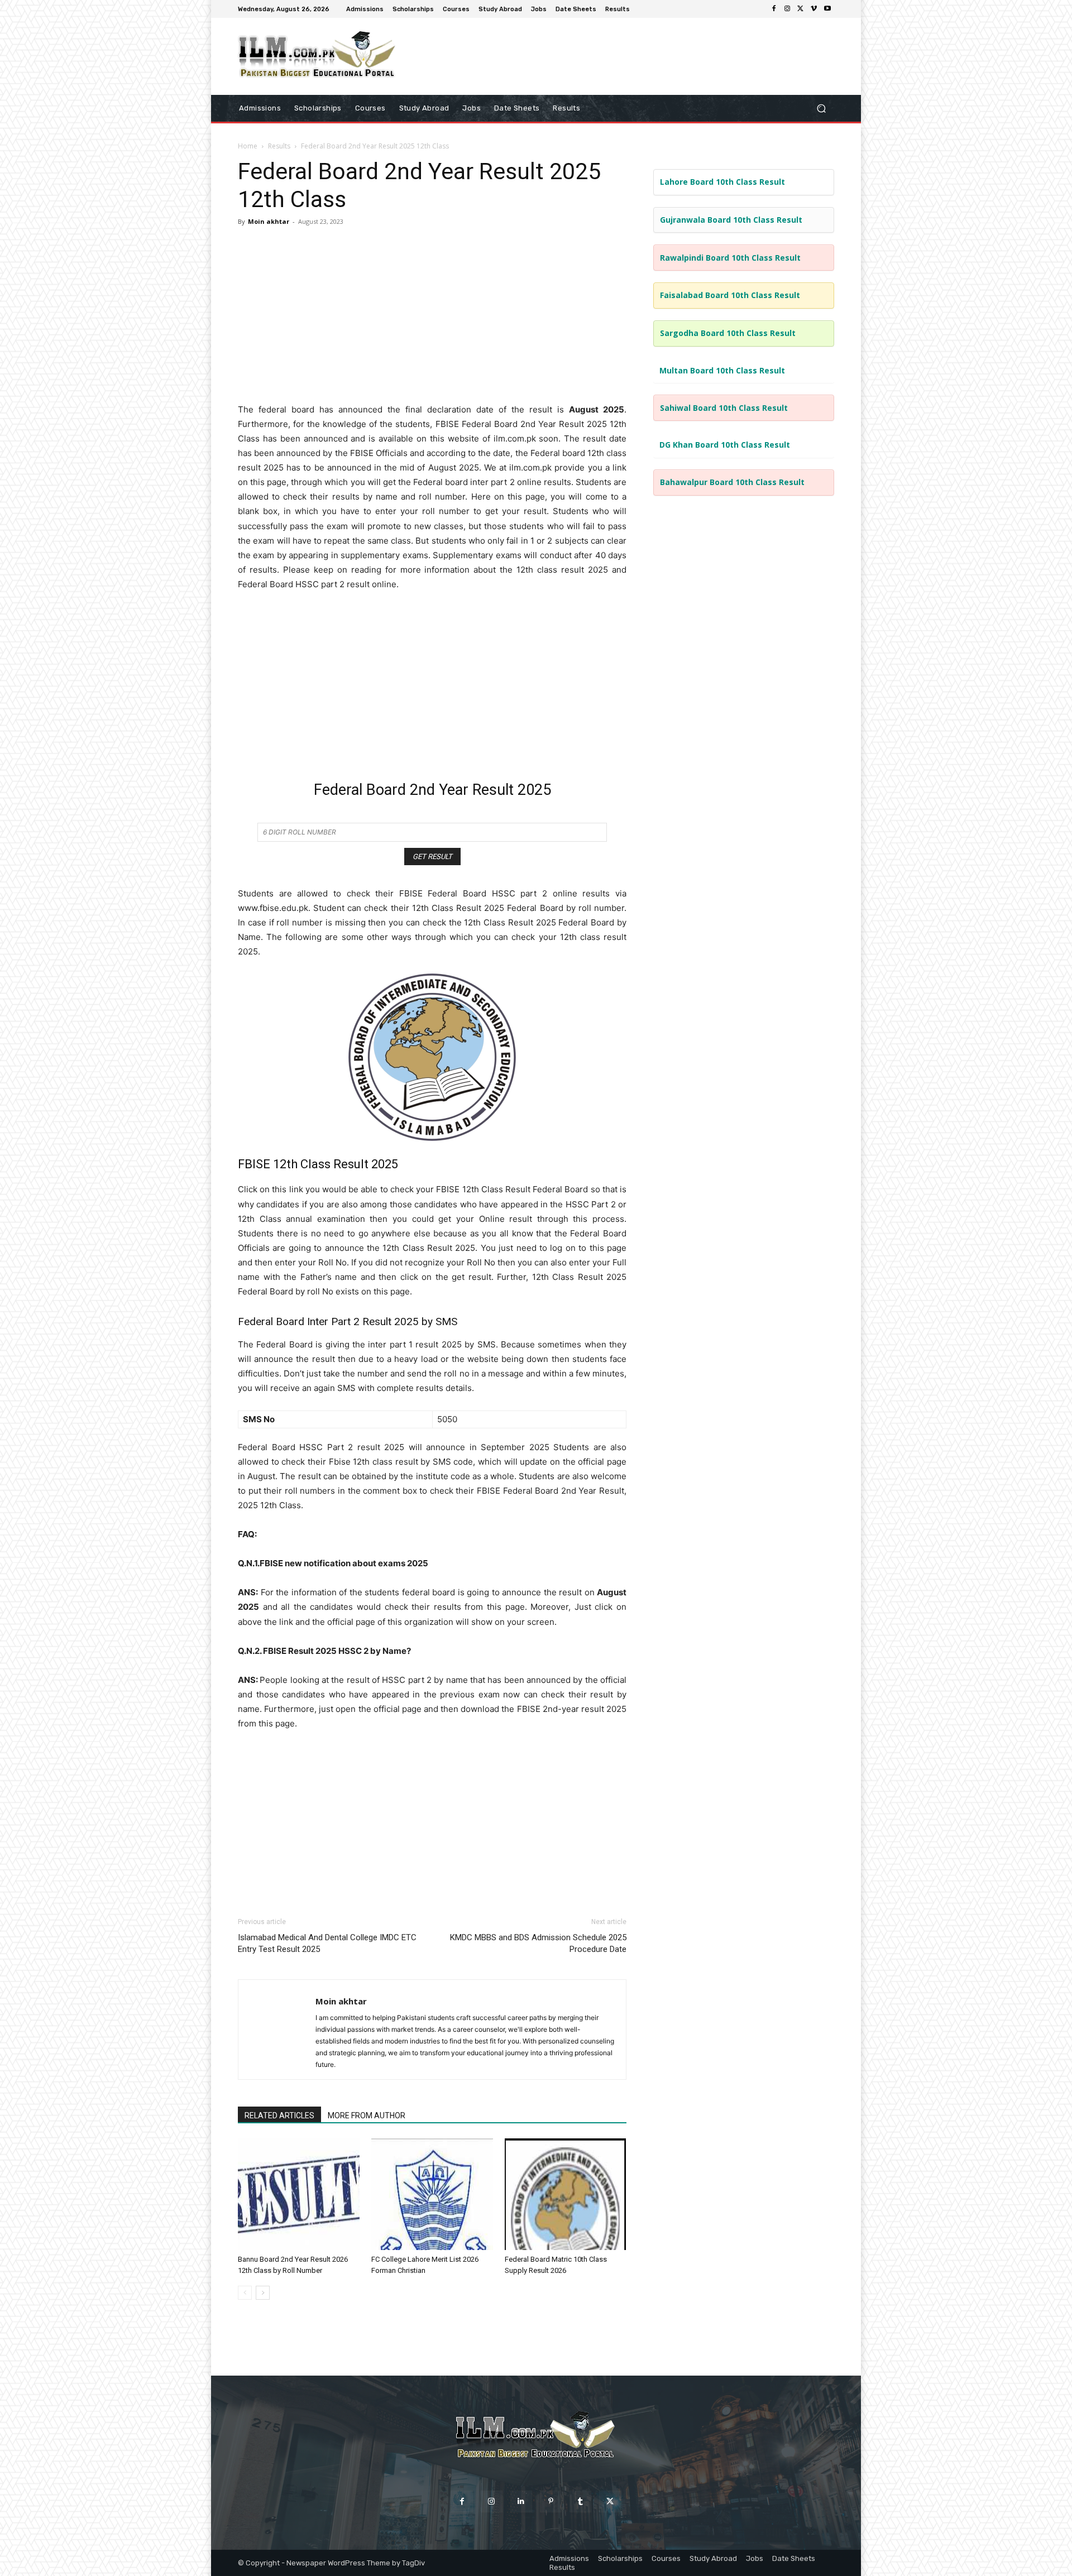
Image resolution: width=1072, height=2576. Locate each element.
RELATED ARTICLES (279, 2116)
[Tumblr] (580, 2501)
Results (279, 146)
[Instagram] (787, 9)
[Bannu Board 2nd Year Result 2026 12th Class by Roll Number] (299, 2194)
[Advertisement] (432, 316)
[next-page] (263, 2293)
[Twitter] (801, 9)
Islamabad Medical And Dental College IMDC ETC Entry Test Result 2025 (327, 1943)
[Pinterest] (551, 2501)
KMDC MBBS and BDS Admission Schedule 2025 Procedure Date (538, 1943)
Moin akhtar (269, 221)
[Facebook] (774, 9)
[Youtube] (827, 9)
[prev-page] (245, 2293)
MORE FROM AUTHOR (367, 2116)
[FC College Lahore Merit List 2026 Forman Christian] (432, 2194)
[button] (821, 108)
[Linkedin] (521, 2501)
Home (248, 146)
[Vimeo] (814, 9)
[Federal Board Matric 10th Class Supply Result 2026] (566, 2194)
